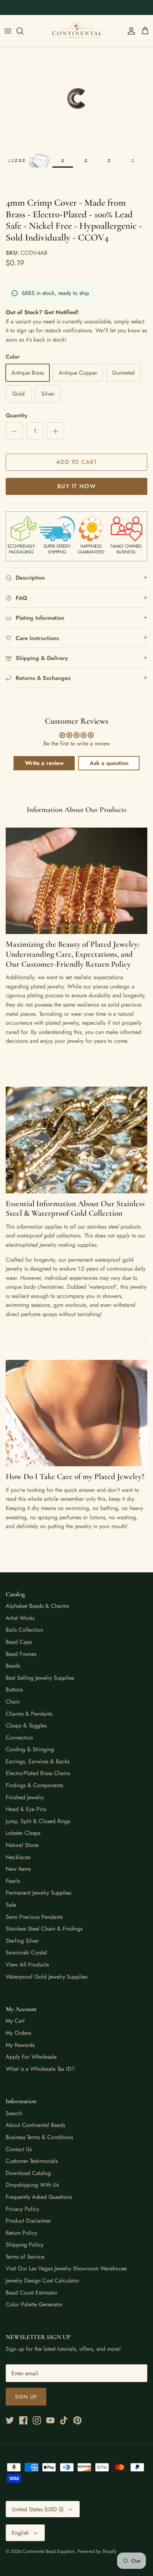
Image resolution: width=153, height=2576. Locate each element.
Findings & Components (34, 1785)
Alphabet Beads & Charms (37, 1606)
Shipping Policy (25, 2245)
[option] (76, 98)
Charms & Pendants (29, 1714)
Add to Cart (76, 462)
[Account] (130, 31)
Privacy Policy (22, 2209)
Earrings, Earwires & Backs (38, 1761)
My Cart (15, 2021)
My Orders (18, 2033)
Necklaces (18, 1857)
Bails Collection (24, 1630)
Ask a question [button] (109, 763)
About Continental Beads (35, 2125)
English (20, 2533)
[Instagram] (37, 2420)
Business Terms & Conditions (39, 2137)
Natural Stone (22, 1845)
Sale (11, 1905)
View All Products (27, 1965)
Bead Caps (19, 1642)
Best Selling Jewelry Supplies (40, 1678)
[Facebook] (23, 2420)
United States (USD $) (38, 2509)
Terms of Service (25, 2257)
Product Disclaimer (28, 2221)
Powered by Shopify (97, 2551)
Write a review (44, 763)
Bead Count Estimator (31, 2293)
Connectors (19, 1738)
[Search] (23, 31)
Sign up (26, 2397)
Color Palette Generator (34, 2304)
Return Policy (21, 2233)
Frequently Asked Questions (39, 2197)
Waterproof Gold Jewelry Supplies (46, 1977)
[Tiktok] (64, 2420)
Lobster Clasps (23, 1833)
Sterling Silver (22, 1941)
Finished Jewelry (25, 1797)
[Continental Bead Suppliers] (76, 31)
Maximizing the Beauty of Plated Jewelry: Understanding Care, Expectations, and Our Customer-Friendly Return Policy (73, 954)
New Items (18, 1869)
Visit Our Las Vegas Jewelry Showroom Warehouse (66, 2268)
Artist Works (20, 1618)
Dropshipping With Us (32, 2185)
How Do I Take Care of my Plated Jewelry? (75, 1477)
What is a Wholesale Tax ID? (40, 2069)
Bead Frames (21, 1654)
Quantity (17, 416)
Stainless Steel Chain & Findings (44, 1929)
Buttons (14, 1690)
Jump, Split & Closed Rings (38, 1821)
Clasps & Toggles (26, 1725)
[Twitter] (10, 2420)
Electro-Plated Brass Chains (38, 1773)
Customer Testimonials (32, 2161)
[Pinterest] (77, 2420)
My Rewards (20, 2045)
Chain (13, 1702)
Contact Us (19, 2149)
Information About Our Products (76, 810)
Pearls (13, 1881)
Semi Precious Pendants (34, 1917)
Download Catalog (28, 2173)
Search (14, 2113)
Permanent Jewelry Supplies (38, 1893)
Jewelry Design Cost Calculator (43, 2281)
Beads (13, 1666)
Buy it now (76, 486)
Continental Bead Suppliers (49, 2551)
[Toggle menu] (8, 31)
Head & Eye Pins (26, 1809)
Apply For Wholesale (31, 2057)
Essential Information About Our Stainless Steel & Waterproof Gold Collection (75, 1209)
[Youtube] (50, 2420)
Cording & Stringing (30, 1749)
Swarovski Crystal (26, 1952)
